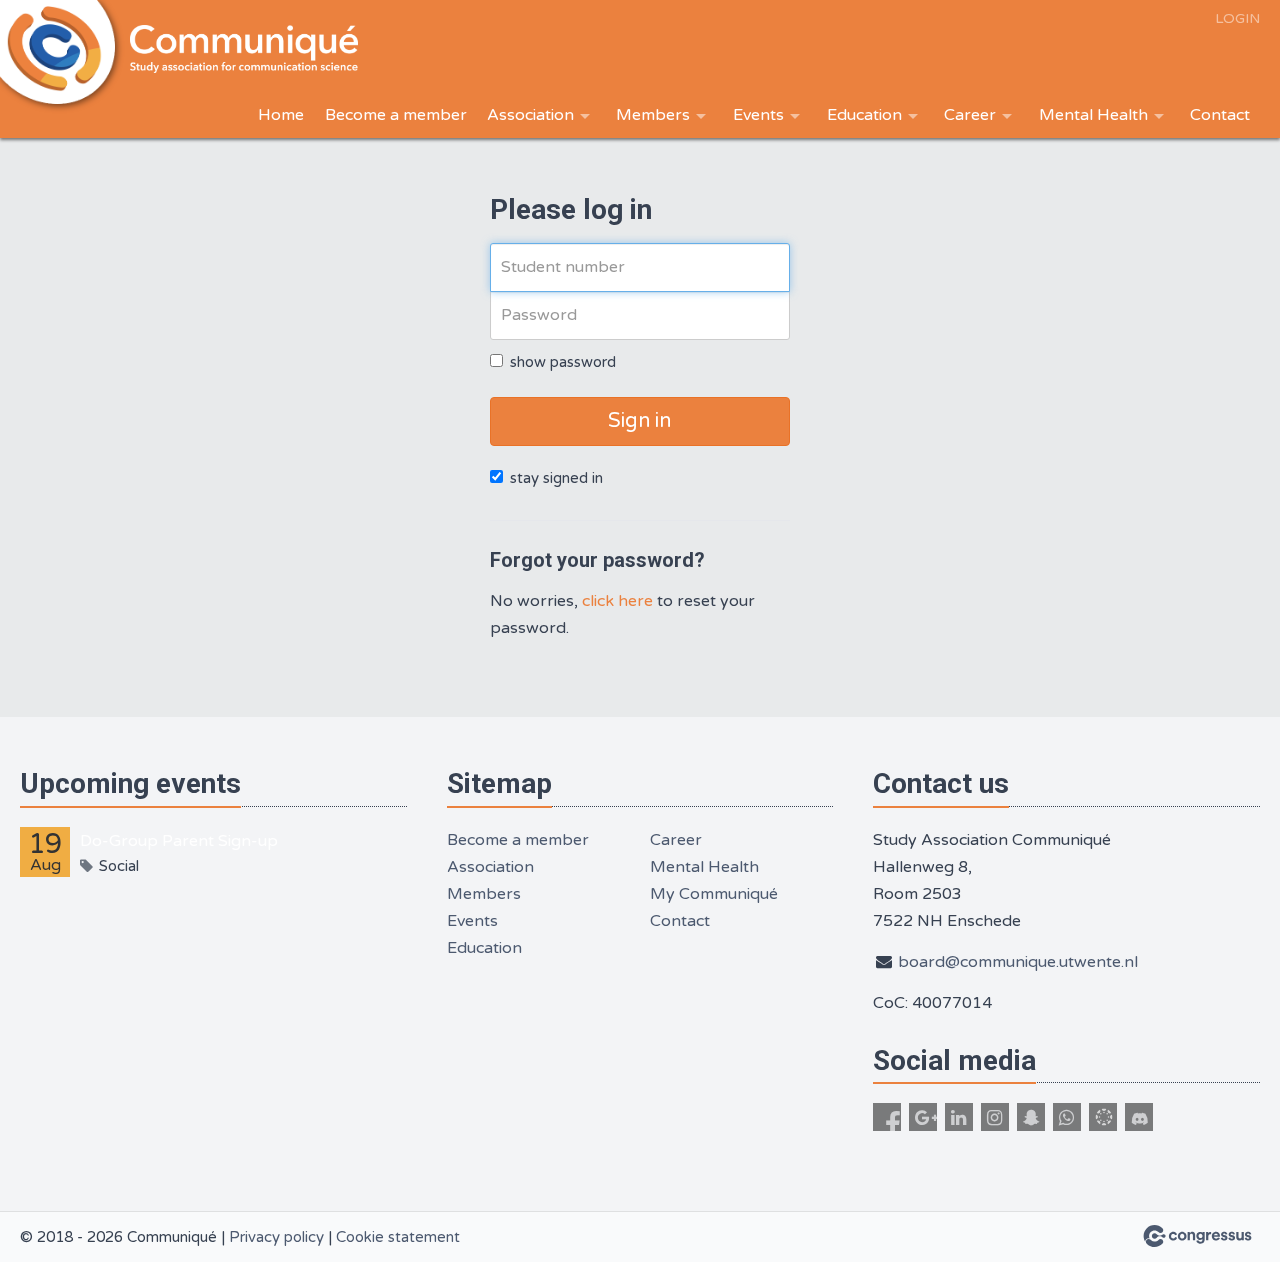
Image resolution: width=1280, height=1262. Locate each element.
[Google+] (923, 1117)
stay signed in (556, 478)
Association (530, 115)
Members (653, 115)
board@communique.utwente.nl (1018, 962)
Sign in (639, 421)
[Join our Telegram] (1103, 1117)
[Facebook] (887, 1117)
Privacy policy (276, 1237)
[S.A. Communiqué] (250, 49)
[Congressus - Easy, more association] (1197, 1236)
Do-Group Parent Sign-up (179, 841)
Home (281, 115)
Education (864, 115)
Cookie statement (398, 1237)
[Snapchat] (1031, 1117)
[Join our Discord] (1139, 1117)
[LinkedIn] (959, 1117)
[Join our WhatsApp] (1067, 1117)
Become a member (396, 115)
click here (617, 601)
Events (758, 115)
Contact (1220, 115)
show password (563, 362)
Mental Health (1093, 115)
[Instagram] (995, 1117)
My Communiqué (714, 894)
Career (970, 115)
